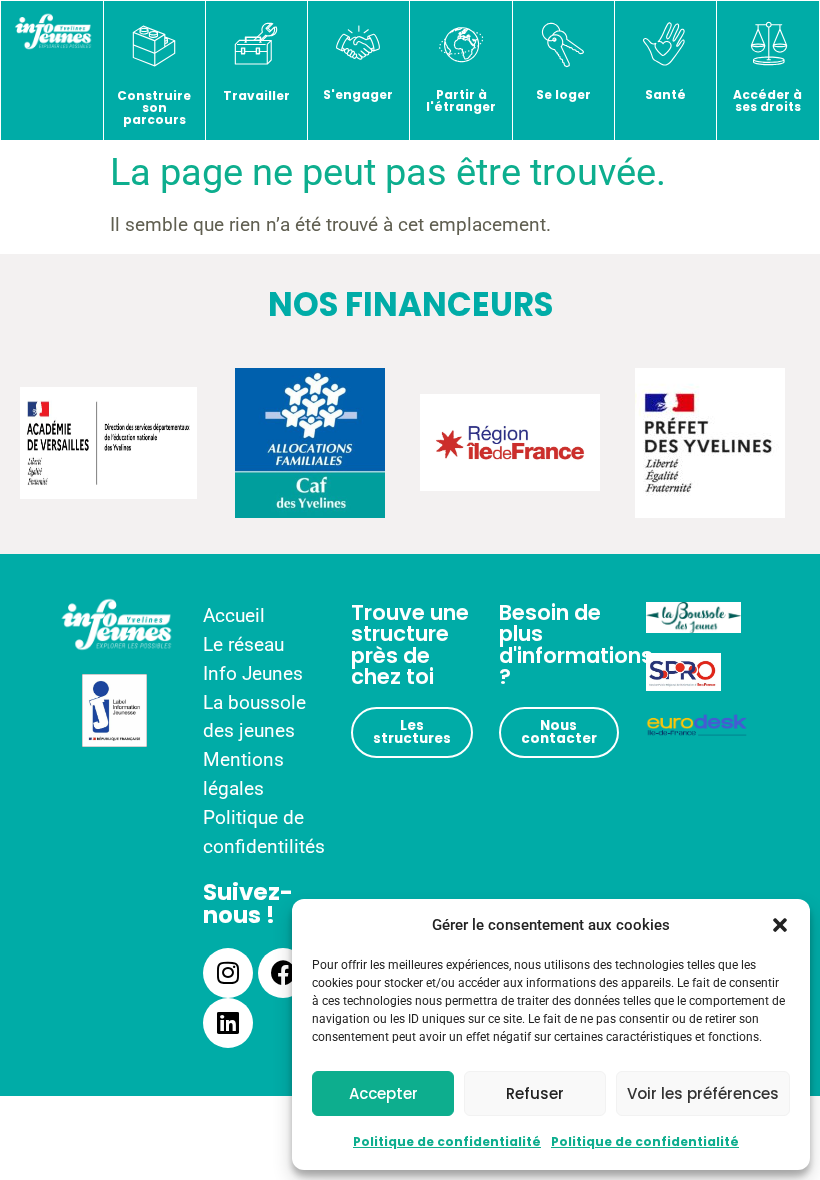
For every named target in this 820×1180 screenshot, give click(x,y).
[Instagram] (228, 973)
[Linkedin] (228, 1023)
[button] (780, 925)
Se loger (563, 94)
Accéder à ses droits (767, 100)
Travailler (256, 95)
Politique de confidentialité (447, 1141)
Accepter (383, 1093)
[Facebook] (283, 973)
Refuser (535, 1093)
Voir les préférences (703, 1093)
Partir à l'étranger (461, 100)
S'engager (358, 94)
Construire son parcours (154, 107)
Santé (665, 94)
